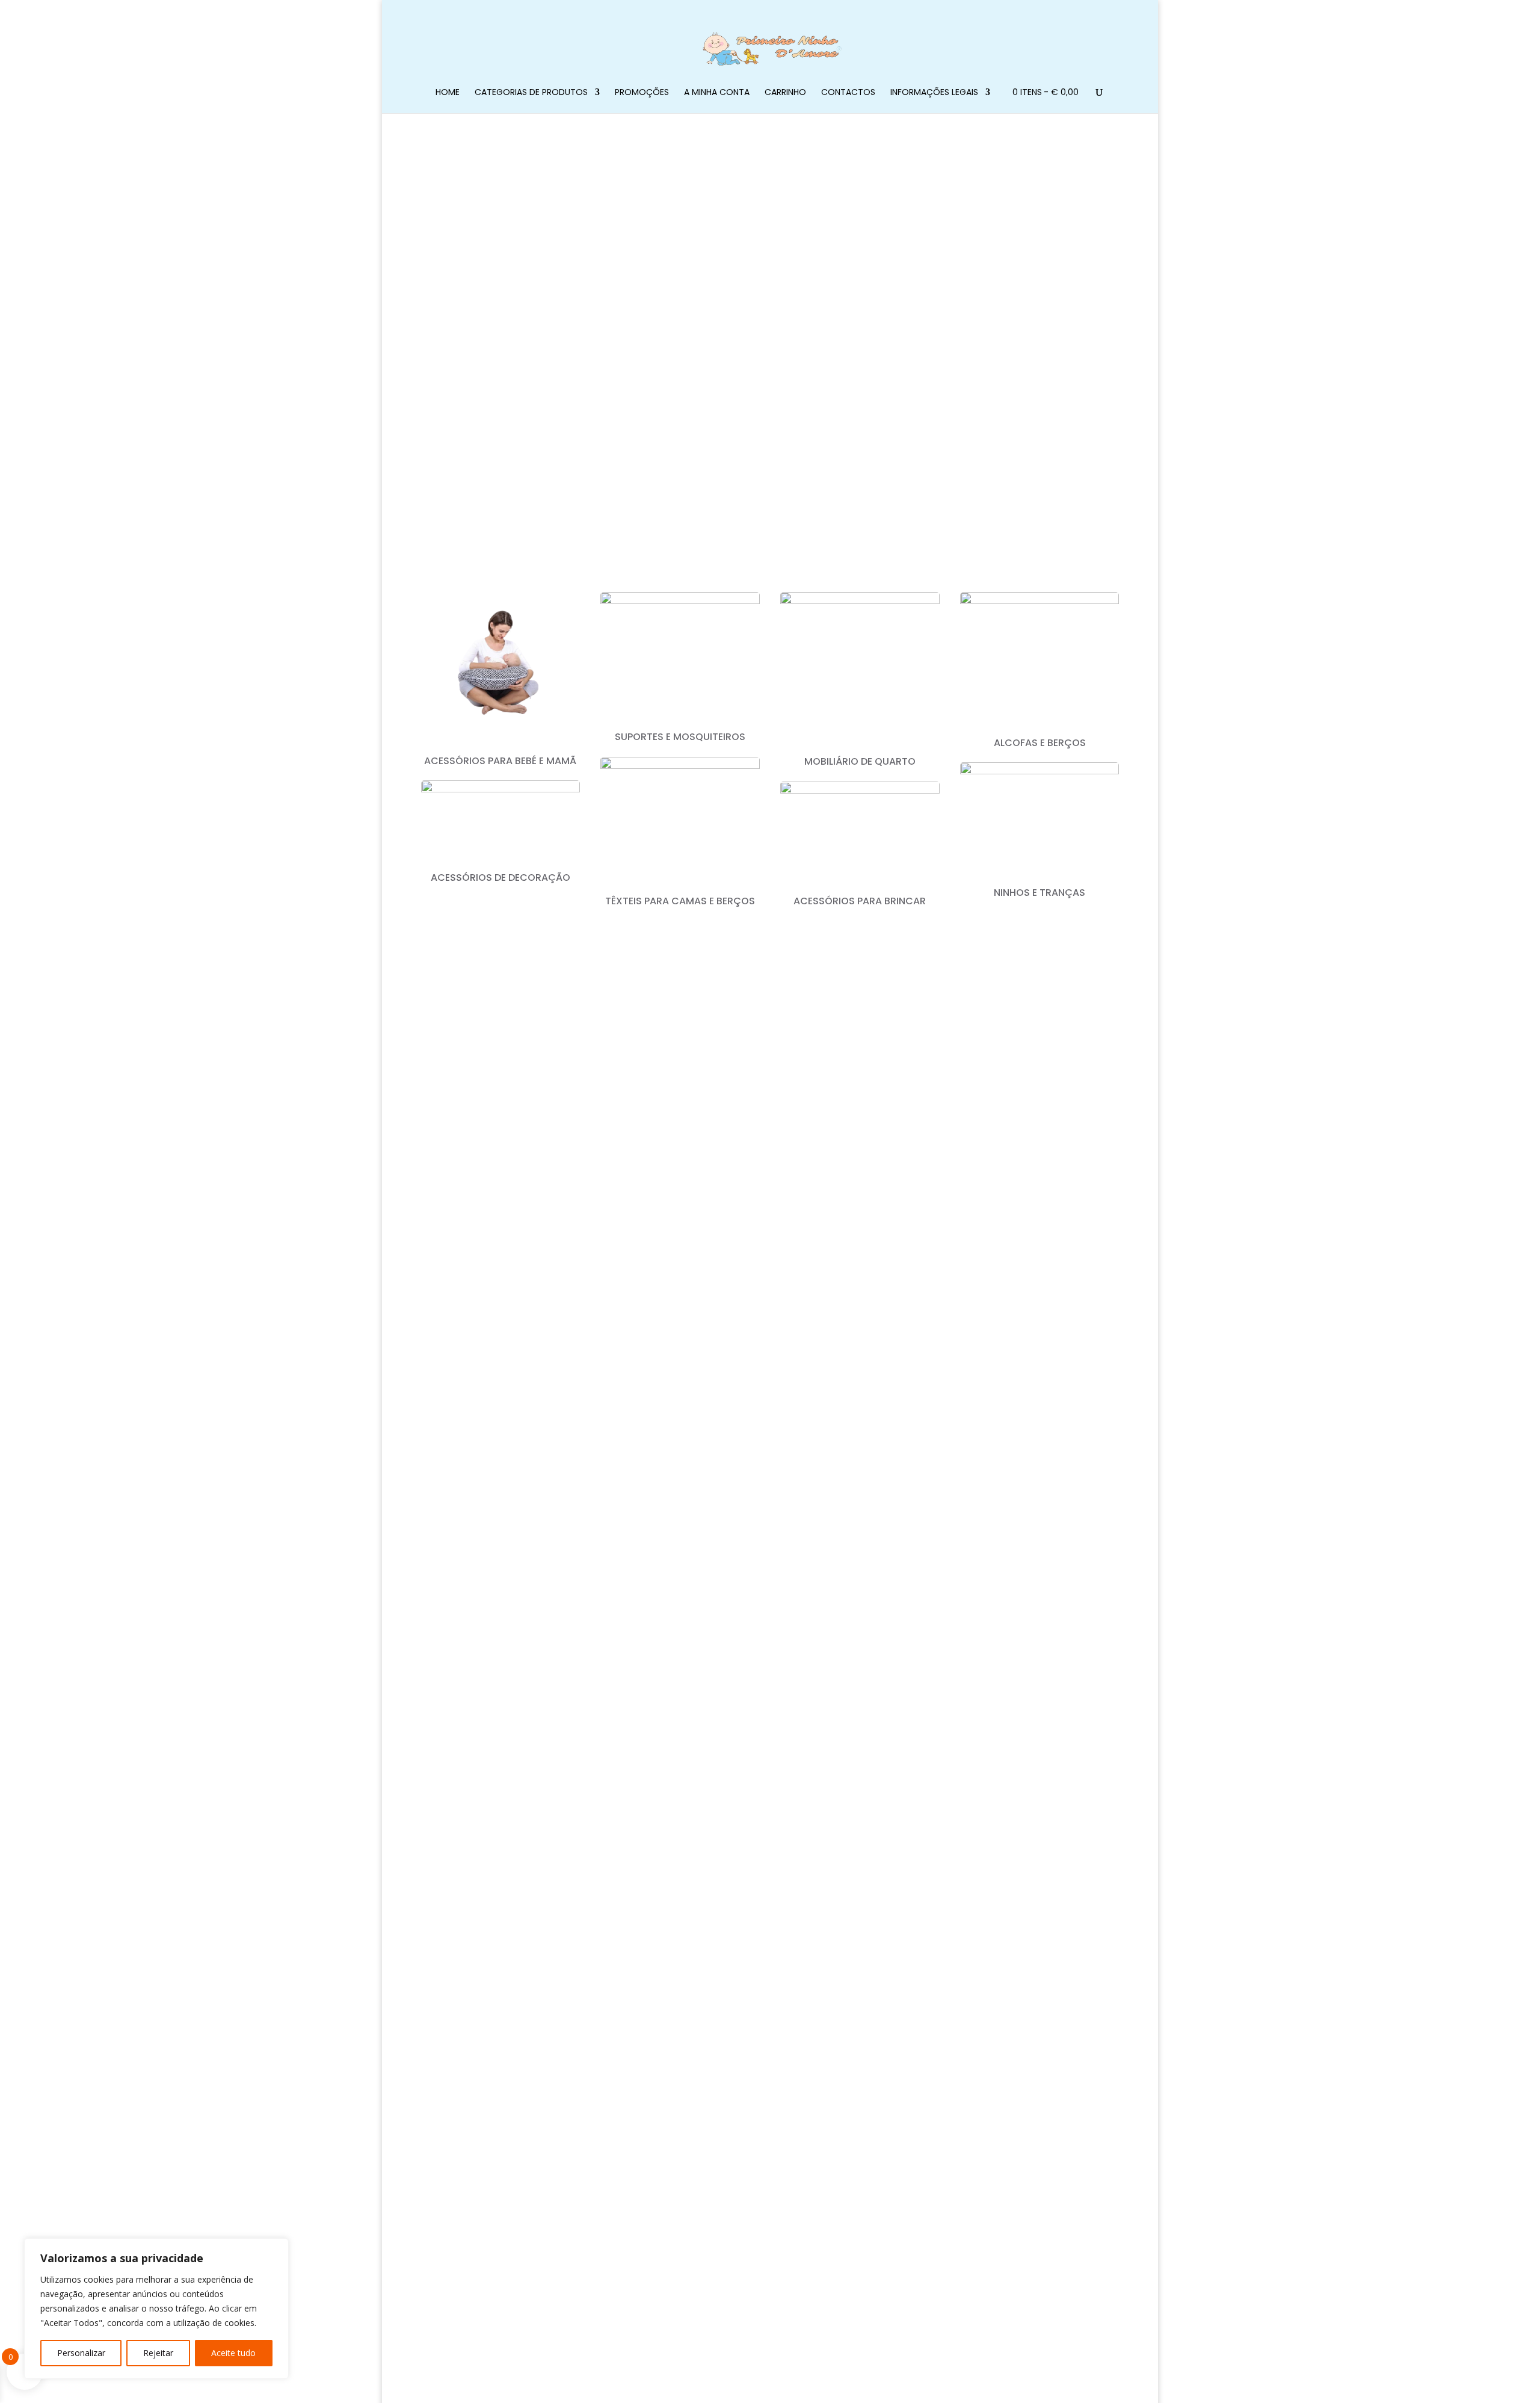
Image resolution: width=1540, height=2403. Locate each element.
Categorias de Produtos (531, 93)
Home (448, 93)
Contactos (848, 93)
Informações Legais (934, 93)
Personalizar (81, 2353)
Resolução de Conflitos (659, 2084)
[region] (156, 2309)
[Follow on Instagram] (782, 1944)
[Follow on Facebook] (758, 1944)
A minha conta (717, 93)
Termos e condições (654, 2099)
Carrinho (785, 93)
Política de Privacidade (657, 2068)
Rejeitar (158, 2353)
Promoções (642, 93)
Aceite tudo (233, 2353)
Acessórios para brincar (860, 901)
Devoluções (637, 2115)
